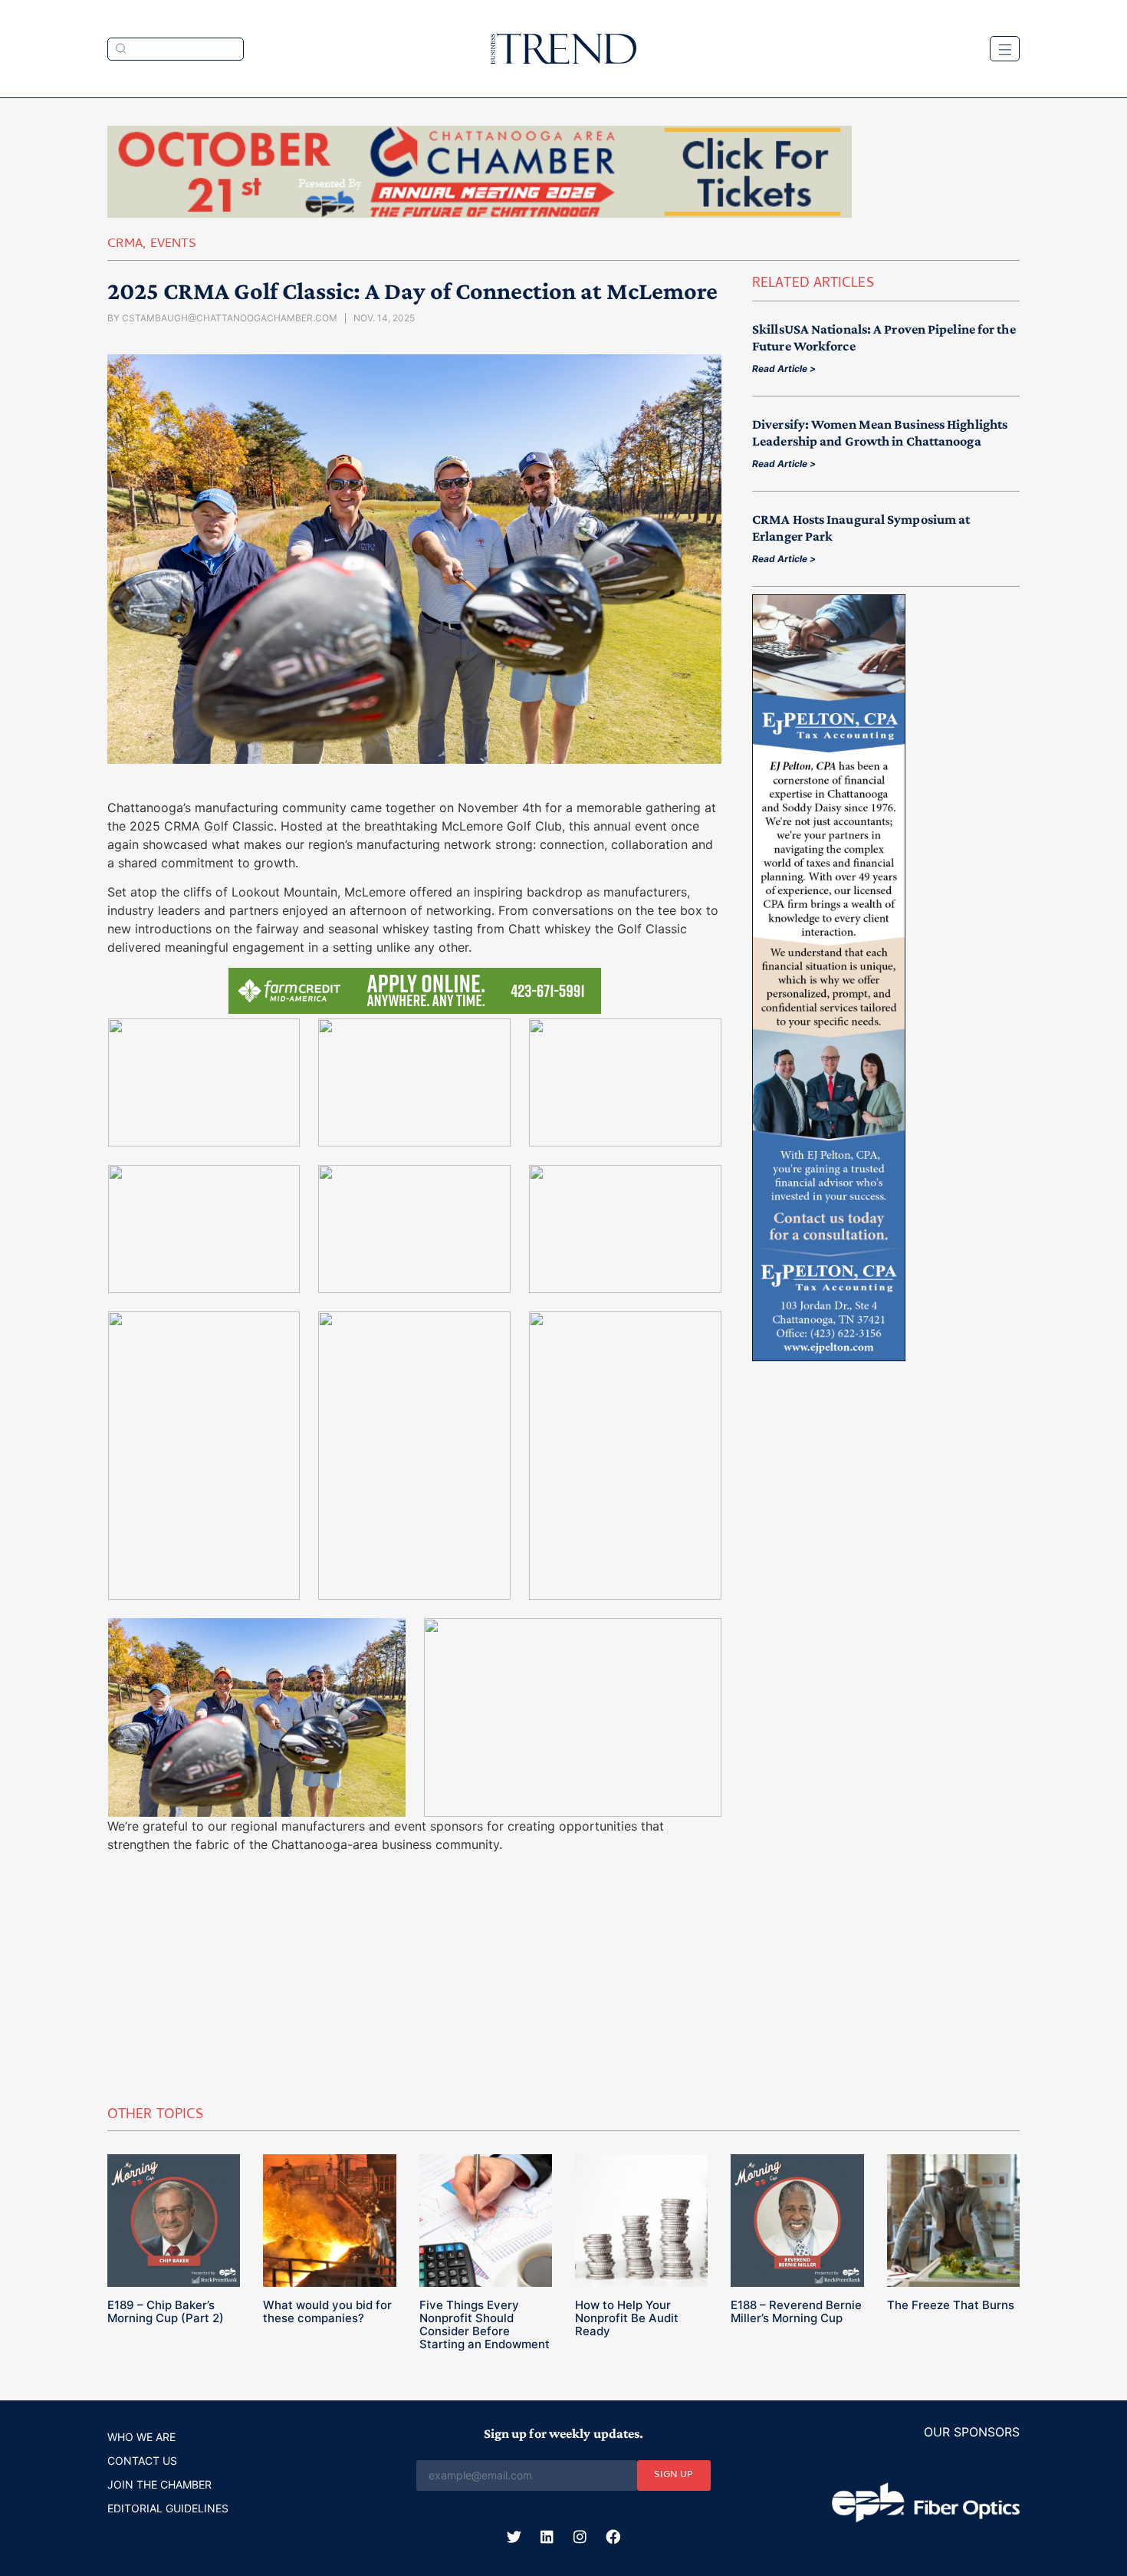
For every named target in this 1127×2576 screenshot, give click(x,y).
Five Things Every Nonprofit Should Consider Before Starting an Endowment (485, 2324)
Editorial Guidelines (168, 2508)
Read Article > (784, 368)
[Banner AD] (480, 213)
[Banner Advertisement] (829, 1357)
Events (173, 245)
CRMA (125, 245)
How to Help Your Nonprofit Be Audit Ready (627, 2318)
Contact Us (142, 2461)
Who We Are (141, 2437)
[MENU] (1005, 49)
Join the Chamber (159, 2484)
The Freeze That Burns (951, 2305)
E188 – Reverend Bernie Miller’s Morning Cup (796, 2311)
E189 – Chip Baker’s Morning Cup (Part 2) (166, 2311)
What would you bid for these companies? (327, 2311)
